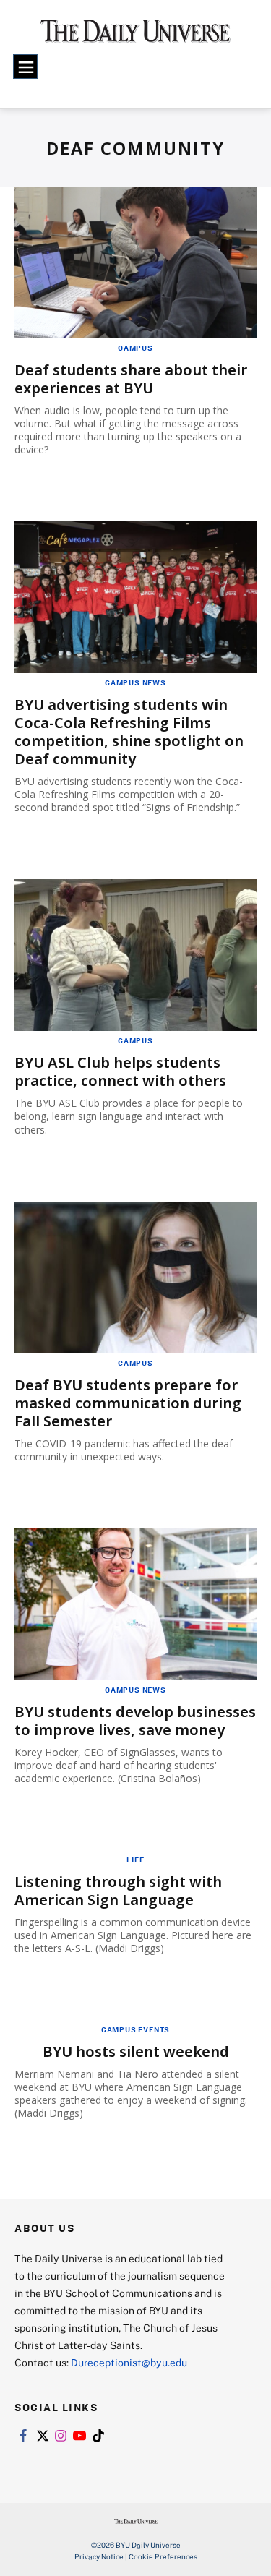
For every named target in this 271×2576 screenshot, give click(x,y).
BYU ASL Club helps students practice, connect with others (120, 1071)
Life (135, 1860)
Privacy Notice (99, 2556)
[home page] (135, 36)
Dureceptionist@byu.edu (129, 2362)
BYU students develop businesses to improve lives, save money (135, 1721)
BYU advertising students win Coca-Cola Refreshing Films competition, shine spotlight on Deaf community (129, 732)
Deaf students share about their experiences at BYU (131, 379)
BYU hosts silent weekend (136, 2051)
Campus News (135, 682)
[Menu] (25, 67)
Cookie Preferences (163, 2556)
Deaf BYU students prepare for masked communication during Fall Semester (128, 1403)
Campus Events (135, 2029)
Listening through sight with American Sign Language (118, 1891)
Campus (135, 348)
